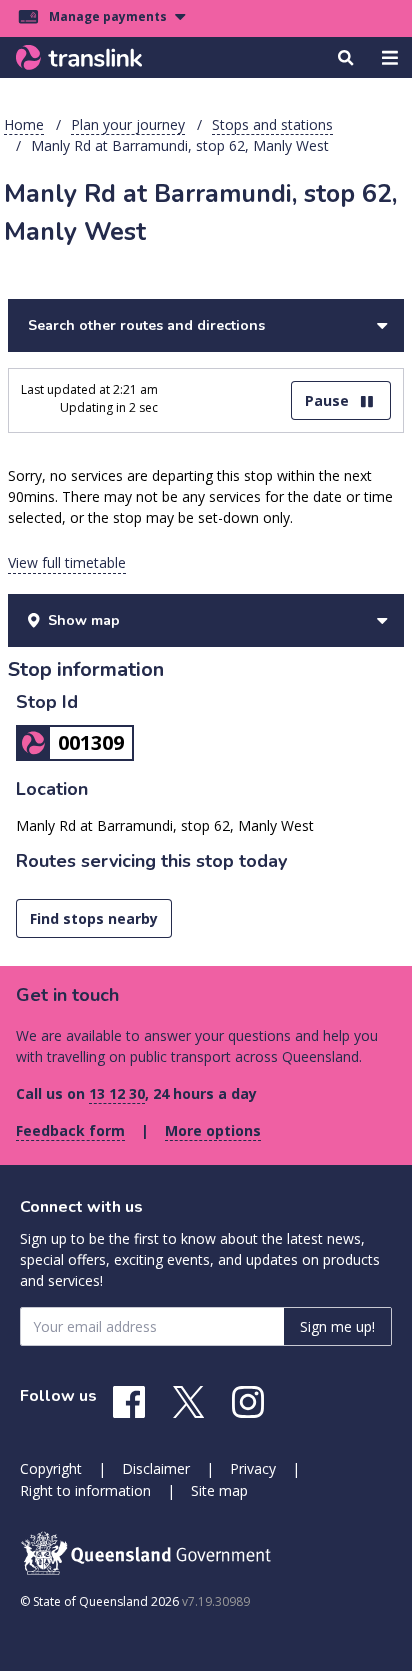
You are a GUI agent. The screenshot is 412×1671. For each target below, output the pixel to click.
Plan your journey (128, 124)
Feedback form (70, 1130)
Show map (84, 620)
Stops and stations (272, 124)
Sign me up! (337, 1326)
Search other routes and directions (146, 325)
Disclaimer (156, 1468)
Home (24, 124)
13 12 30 (117, 1093)
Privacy (253, 1468)
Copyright (51, 1468)
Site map (219, 1490)
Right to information (85, 1490)
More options (213, 1130)
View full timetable (67, 562)
